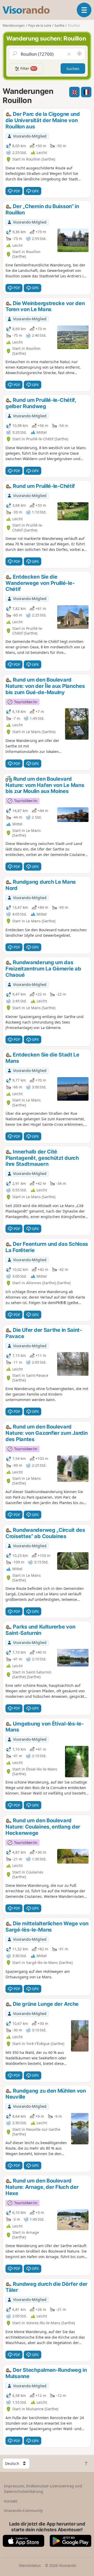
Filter (28, 68)
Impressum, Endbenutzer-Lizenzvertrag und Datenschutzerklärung (43, 2489)
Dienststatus (30, 2565)
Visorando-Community (23, 2511)
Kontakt (11, 2501)
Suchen (73, 69)
